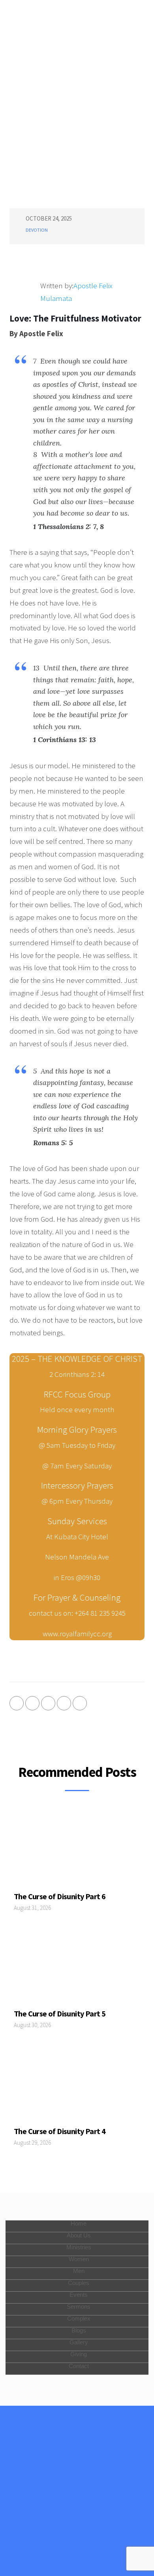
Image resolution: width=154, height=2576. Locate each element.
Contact (79, 2366)
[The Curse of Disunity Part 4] (77, 2084)
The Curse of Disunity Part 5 (60, 2013)
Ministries (79, 2247)
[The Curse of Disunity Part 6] (77, 1849)
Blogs (79, 2330)
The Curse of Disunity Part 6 (60, 1896)
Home (79, 2223)
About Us (79, 2235)
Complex (79, 2318)
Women (79, 2259)
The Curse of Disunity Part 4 (60, 2131)
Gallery (79, 2342)
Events (79, 2295)
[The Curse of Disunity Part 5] (77, 1967)
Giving (79, 2354)
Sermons (79, 2307)
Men (79, 2271)
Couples (79, 2283)
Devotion (37, 230)
